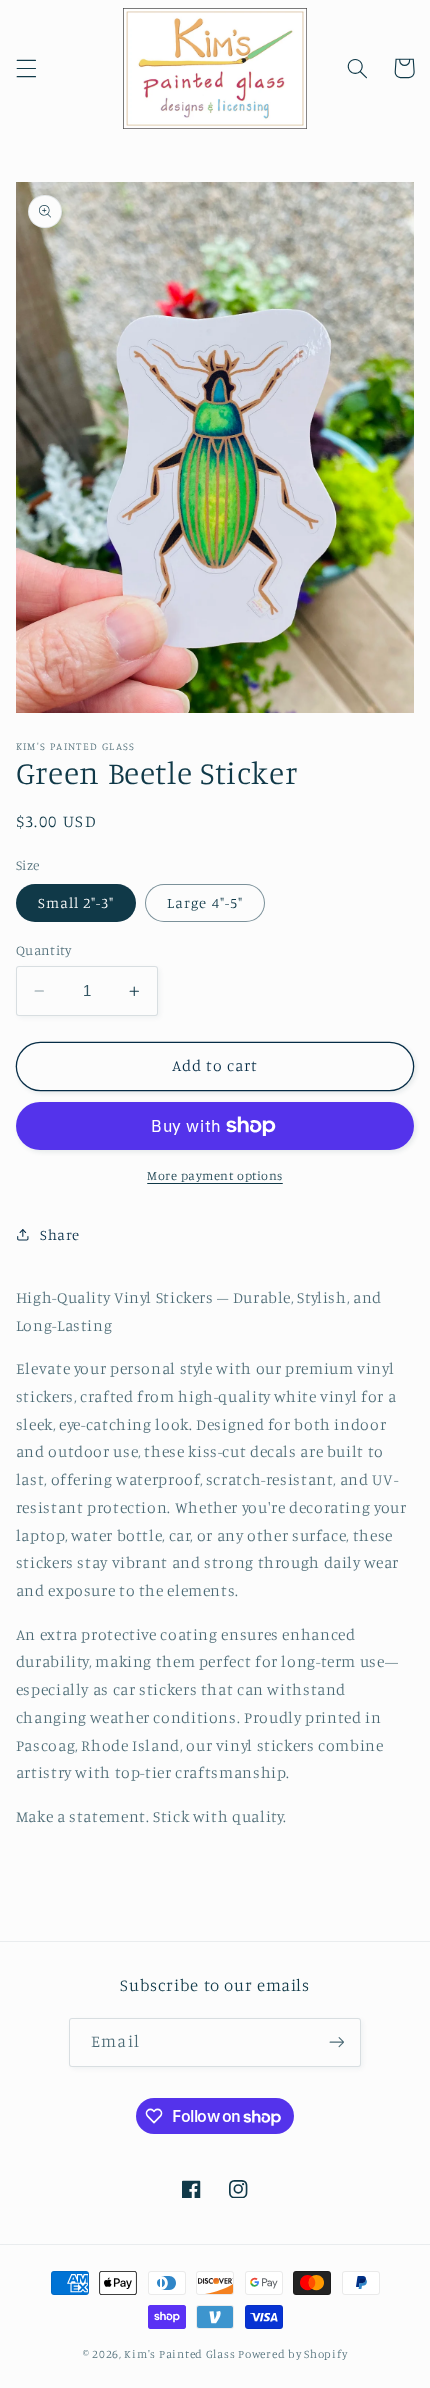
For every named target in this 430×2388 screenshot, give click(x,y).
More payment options (215, 1175)
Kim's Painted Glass (179, 2354)
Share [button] (60, 1234)
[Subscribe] (336, 2042)
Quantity (43, 950)
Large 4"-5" (205, 902)
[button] (26, 68)
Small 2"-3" (76, 902)
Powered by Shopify (292, 2354)
